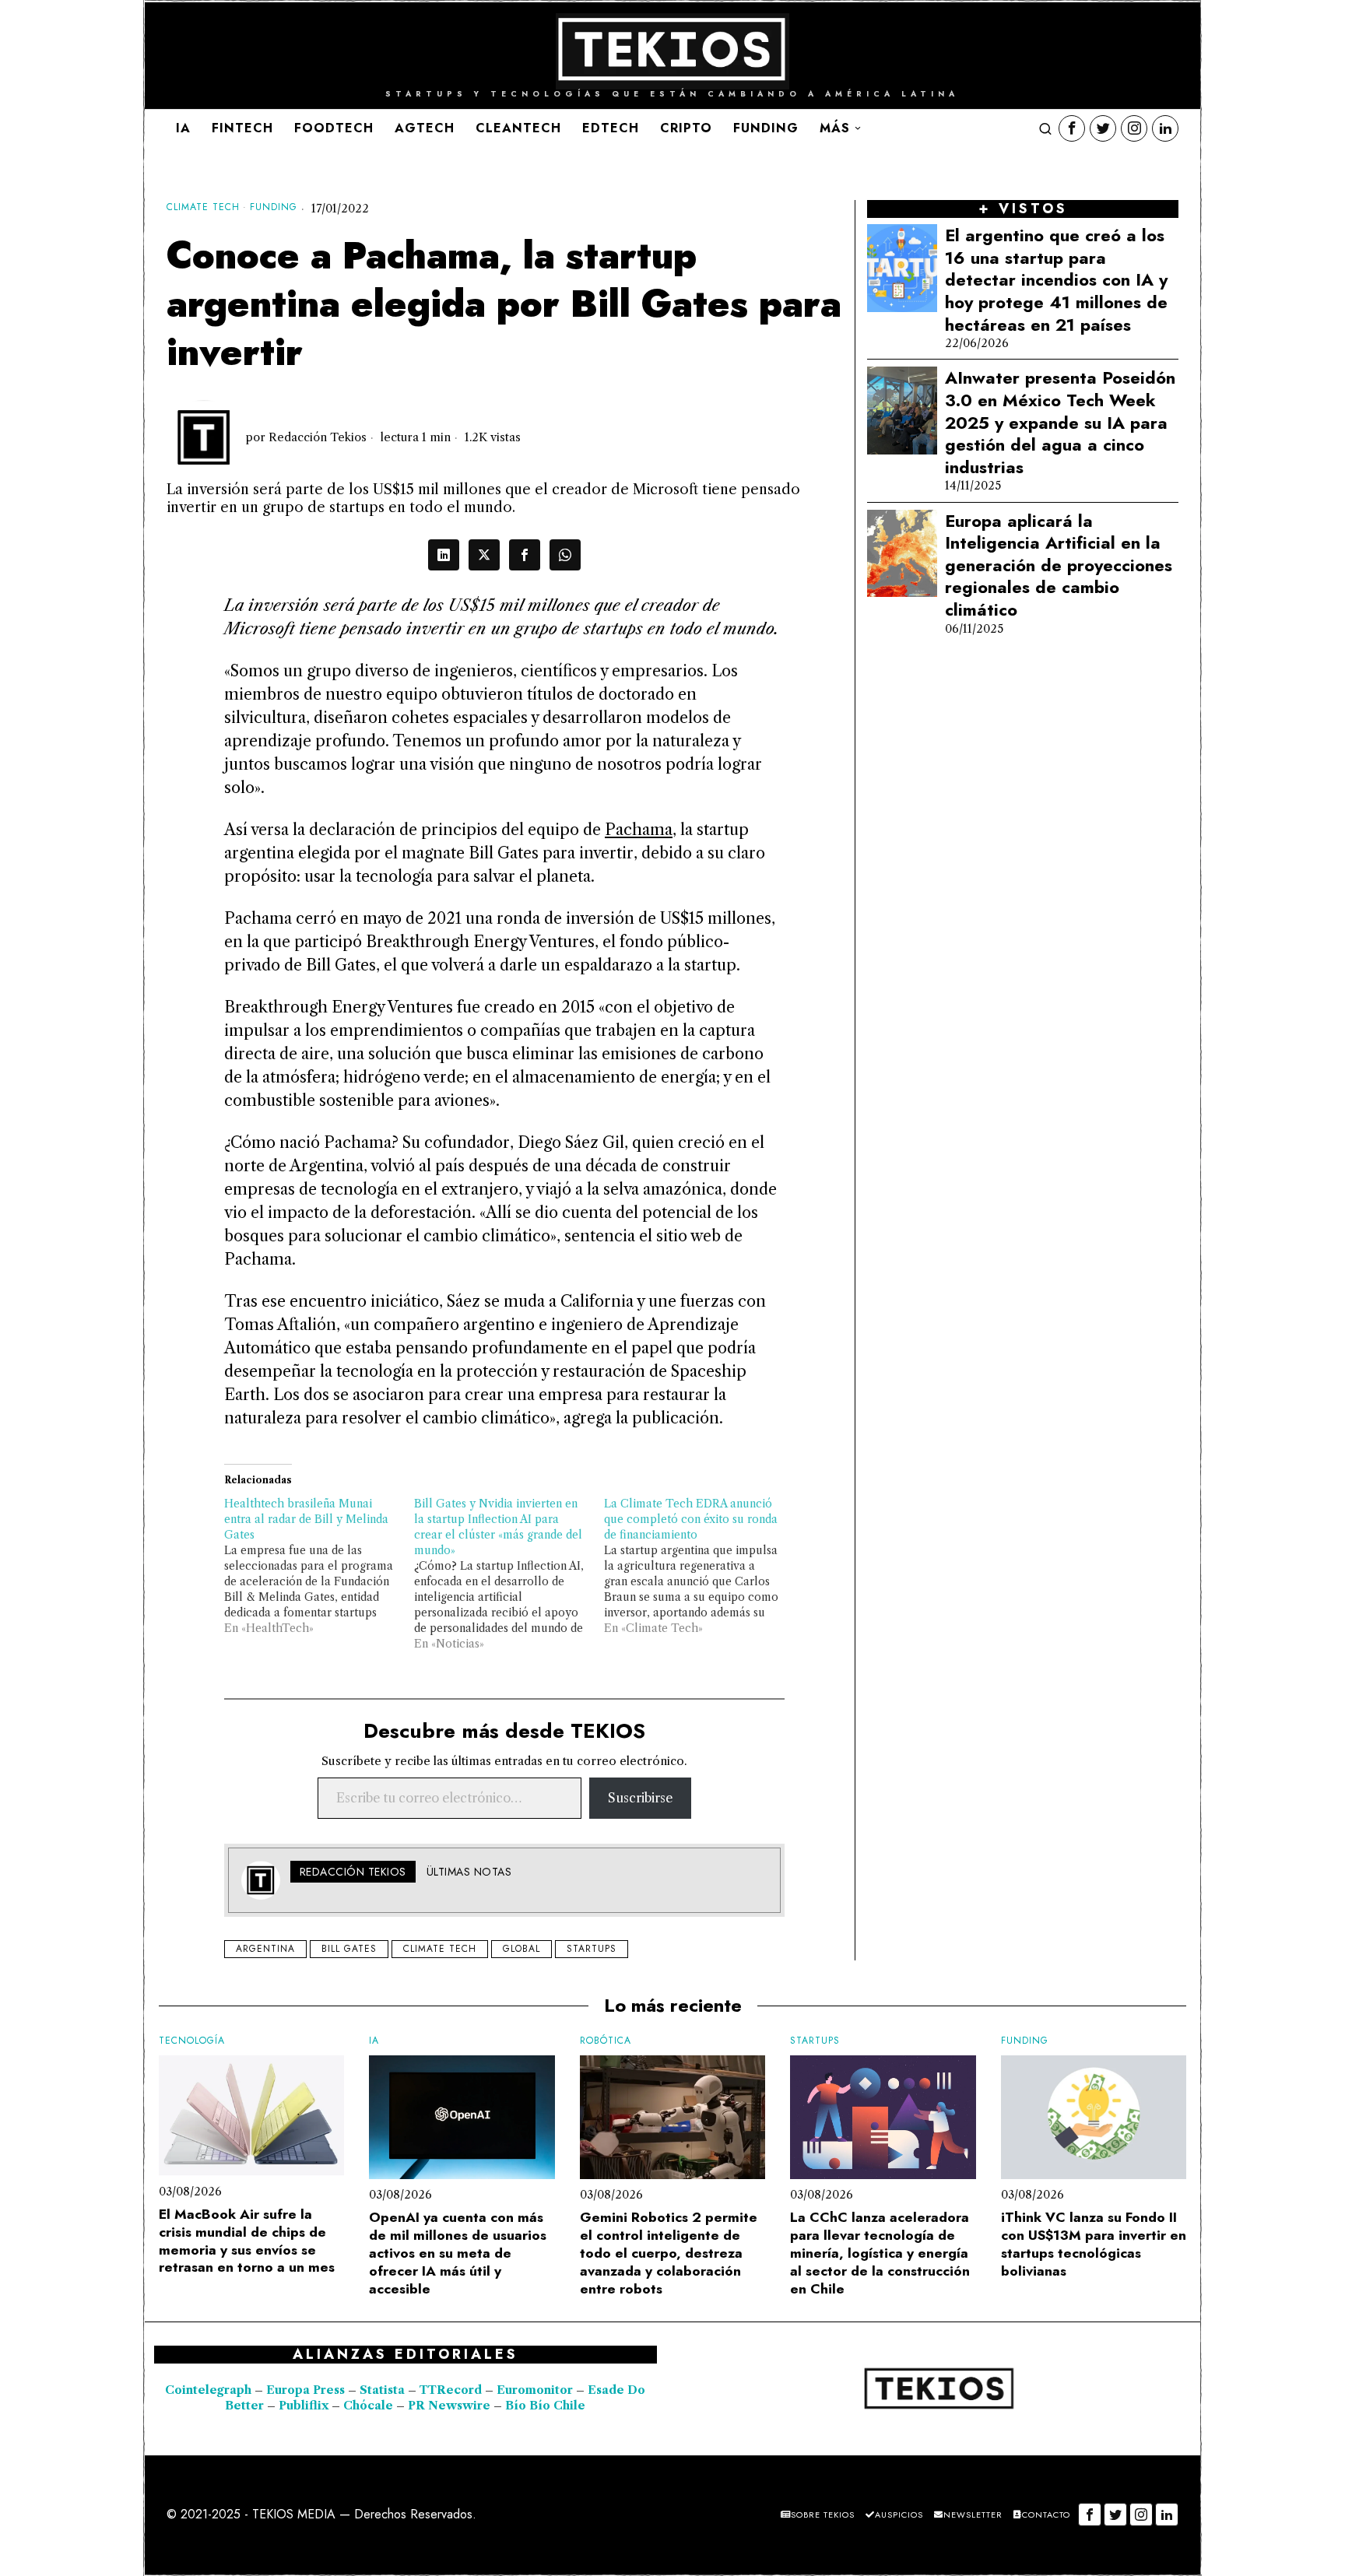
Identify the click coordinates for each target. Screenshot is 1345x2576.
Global (521, 1949)
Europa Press (306, 2390)
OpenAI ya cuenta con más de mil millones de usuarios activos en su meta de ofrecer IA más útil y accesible (458, 2253)
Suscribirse (640, 1798)
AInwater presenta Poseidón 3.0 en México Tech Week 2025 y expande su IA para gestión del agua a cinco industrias (1060, 422)
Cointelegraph (208, 2390)
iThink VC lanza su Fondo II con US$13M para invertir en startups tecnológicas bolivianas (1094, 2244)
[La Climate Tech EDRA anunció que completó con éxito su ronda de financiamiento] (699, 1566)
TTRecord (452, 2390)
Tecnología (192, 2041)
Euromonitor (536, 2390)
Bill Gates (349, 1949)
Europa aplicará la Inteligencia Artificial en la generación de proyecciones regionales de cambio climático (1059, 565)
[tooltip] (1072, 128)
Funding (274, 207)
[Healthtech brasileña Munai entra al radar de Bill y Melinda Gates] (319, 1566)
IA (374, 2041)
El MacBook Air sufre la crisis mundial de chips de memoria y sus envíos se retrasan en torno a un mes (247, 2241)
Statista (384, 2390)
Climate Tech (203, 207)
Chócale (368, 2406)
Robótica (606, 2041)
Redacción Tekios (318, 437)
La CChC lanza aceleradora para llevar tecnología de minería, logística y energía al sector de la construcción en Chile (880, 2253)
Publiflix (304, 2406)
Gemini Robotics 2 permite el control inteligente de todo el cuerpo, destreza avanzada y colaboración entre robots (669, 2253)
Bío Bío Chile (545, 2406)
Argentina (265, 1949)
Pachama (639, 830)
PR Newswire (449, 2406)
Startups (592, 1949)
